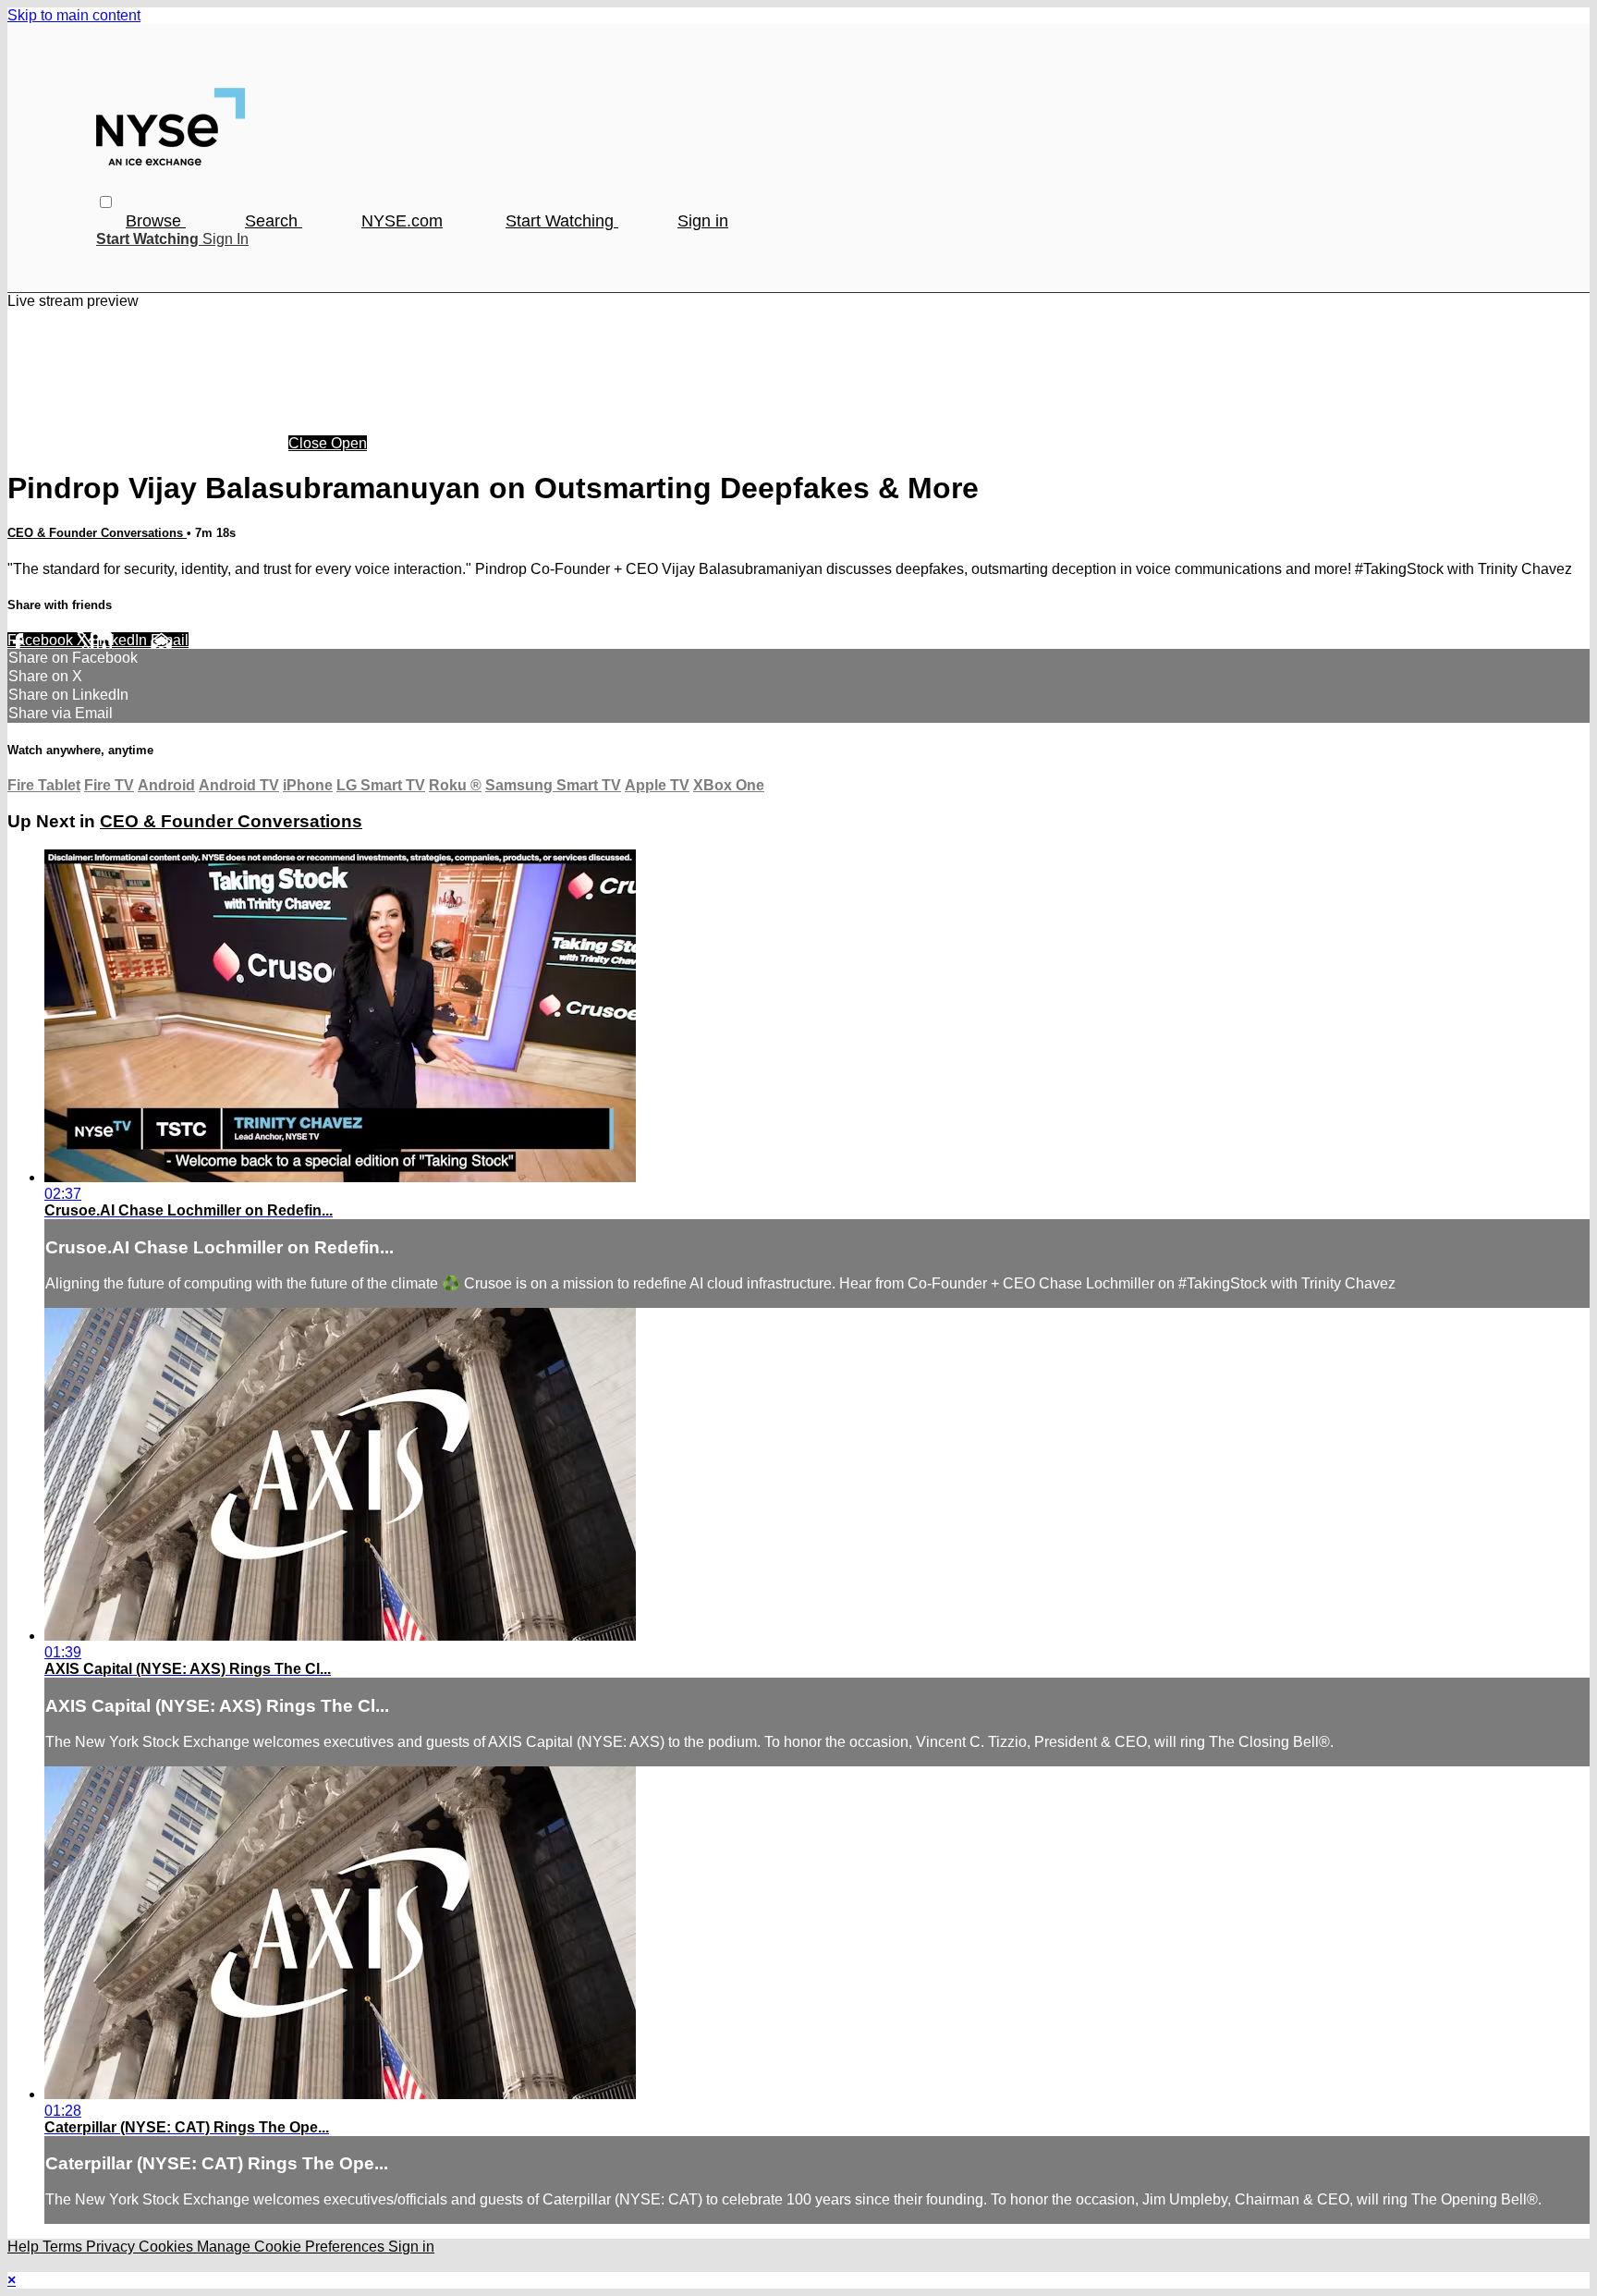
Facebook (42, 640)
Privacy (112, 2247)
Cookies (168, 2247)
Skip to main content (74, 15)
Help (25, 2247)
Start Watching (562, 221)
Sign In (226, 239)
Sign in (703, 221)
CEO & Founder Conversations (97, 533)
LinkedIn (121, 640)
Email (170, 640)
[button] (106, 202)
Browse (156, 221)
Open (349, 443)
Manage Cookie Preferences (293, 2247)
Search (274, 221)
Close (310, 443)
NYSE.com (402, 221)
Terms (64, 2247)
